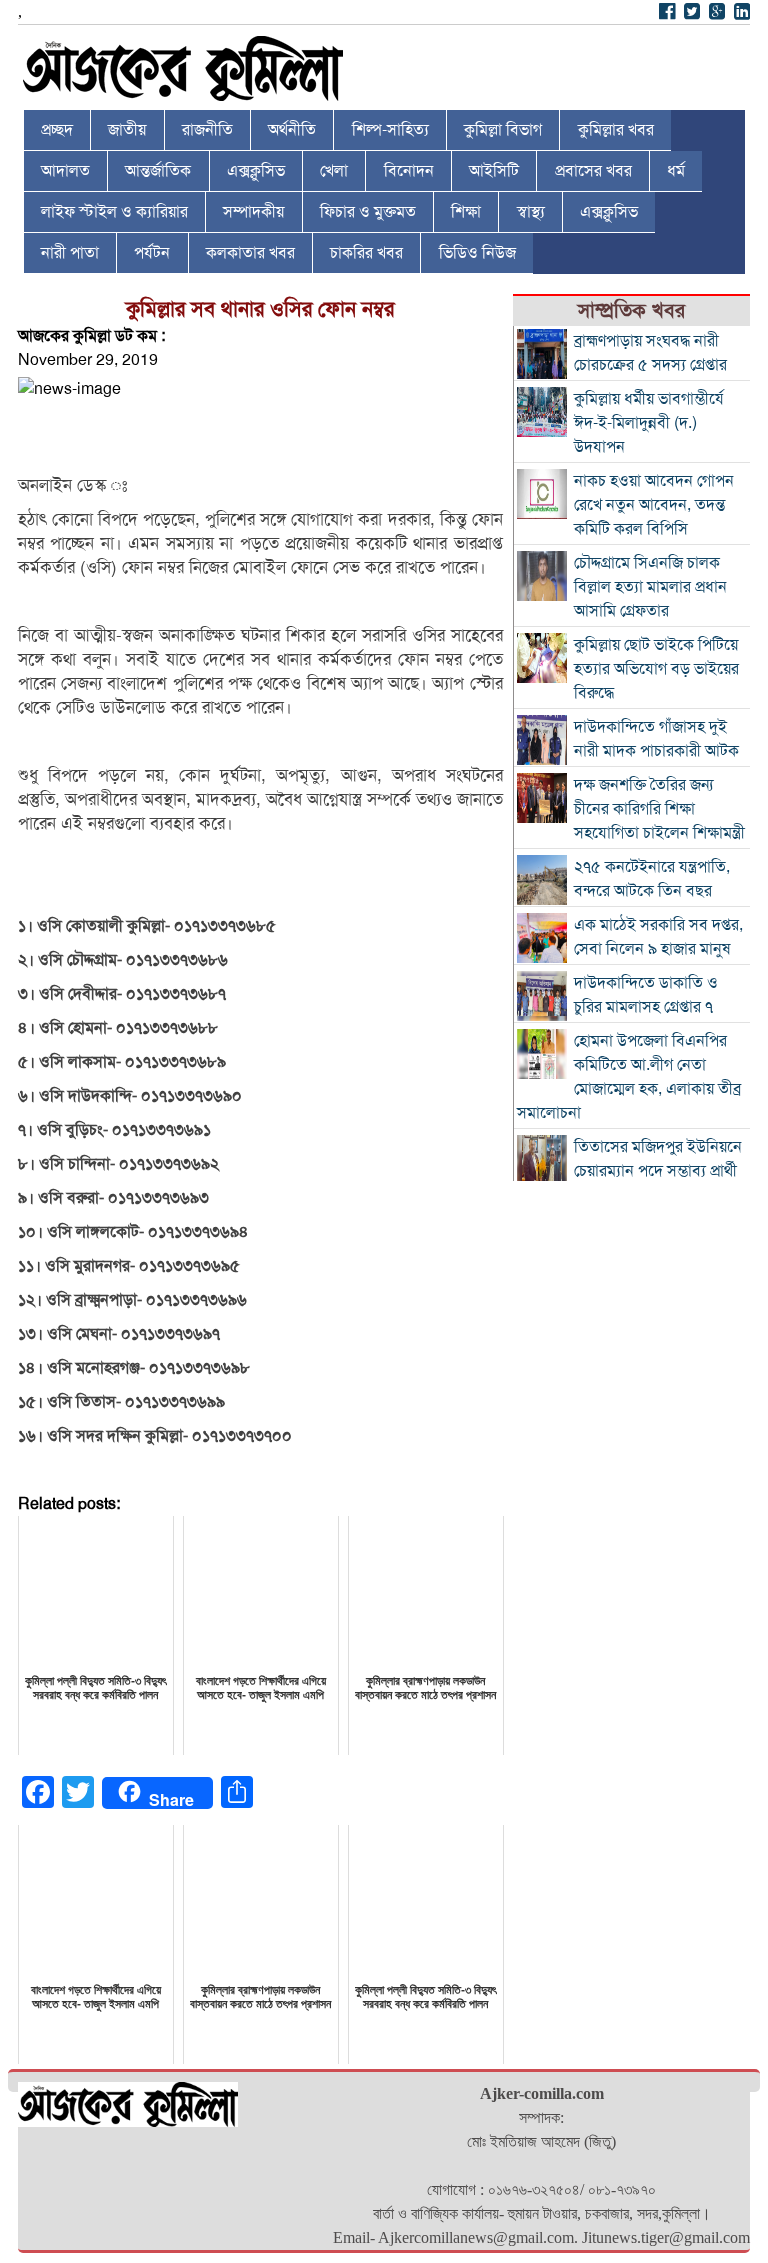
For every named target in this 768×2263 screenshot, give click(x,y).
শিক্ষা (466, 212)
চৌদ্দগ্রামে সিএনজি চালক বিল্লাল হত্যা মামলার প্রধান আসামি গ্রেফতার (650, 587)
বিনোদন (409, 171)
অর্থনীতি (292, 130)
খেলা (334, 171)
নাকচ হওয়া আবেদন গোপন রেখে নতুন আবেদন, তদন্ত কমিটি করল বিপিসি (654, 505)
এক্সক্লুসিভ (256, 171)
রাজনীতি (207, 130)
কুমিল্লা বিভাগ (503, 130)
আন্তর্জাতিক (158, 171)
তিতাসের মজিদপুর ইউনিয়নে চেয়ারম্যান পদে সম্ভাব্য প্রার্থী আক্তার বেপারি (658, 1171)
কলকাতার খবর (250, 253)
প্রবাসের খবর (593, 171)
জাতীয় (127, 130)
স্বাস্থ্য (531, 212)
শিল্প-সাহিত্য (390, 130)
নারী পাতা (70, 253)
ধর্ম (676, 171)
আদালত (65, 171)
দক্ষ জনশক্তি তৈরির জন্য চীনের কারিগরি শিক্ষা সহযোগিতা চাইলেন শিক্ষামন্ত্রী (659, 809)
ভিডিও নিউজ (477, 253)
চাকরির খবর (366, 253)
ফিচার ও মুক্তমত (368, 212)
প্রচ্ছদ (57, 130)
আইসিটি (494, 171)
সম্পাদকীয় (253, 212)
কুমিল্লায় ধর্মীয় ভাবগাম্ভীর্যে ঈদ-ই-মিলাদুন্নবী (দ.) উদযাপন (649, 423)
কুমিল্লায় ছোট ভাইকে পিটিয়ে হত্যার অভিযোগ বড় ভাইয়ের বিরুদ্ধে (656, 669)
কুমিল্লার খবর (616, 130)
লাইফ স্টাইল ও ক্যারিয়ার (114, 212)
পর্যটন (152, 253)
